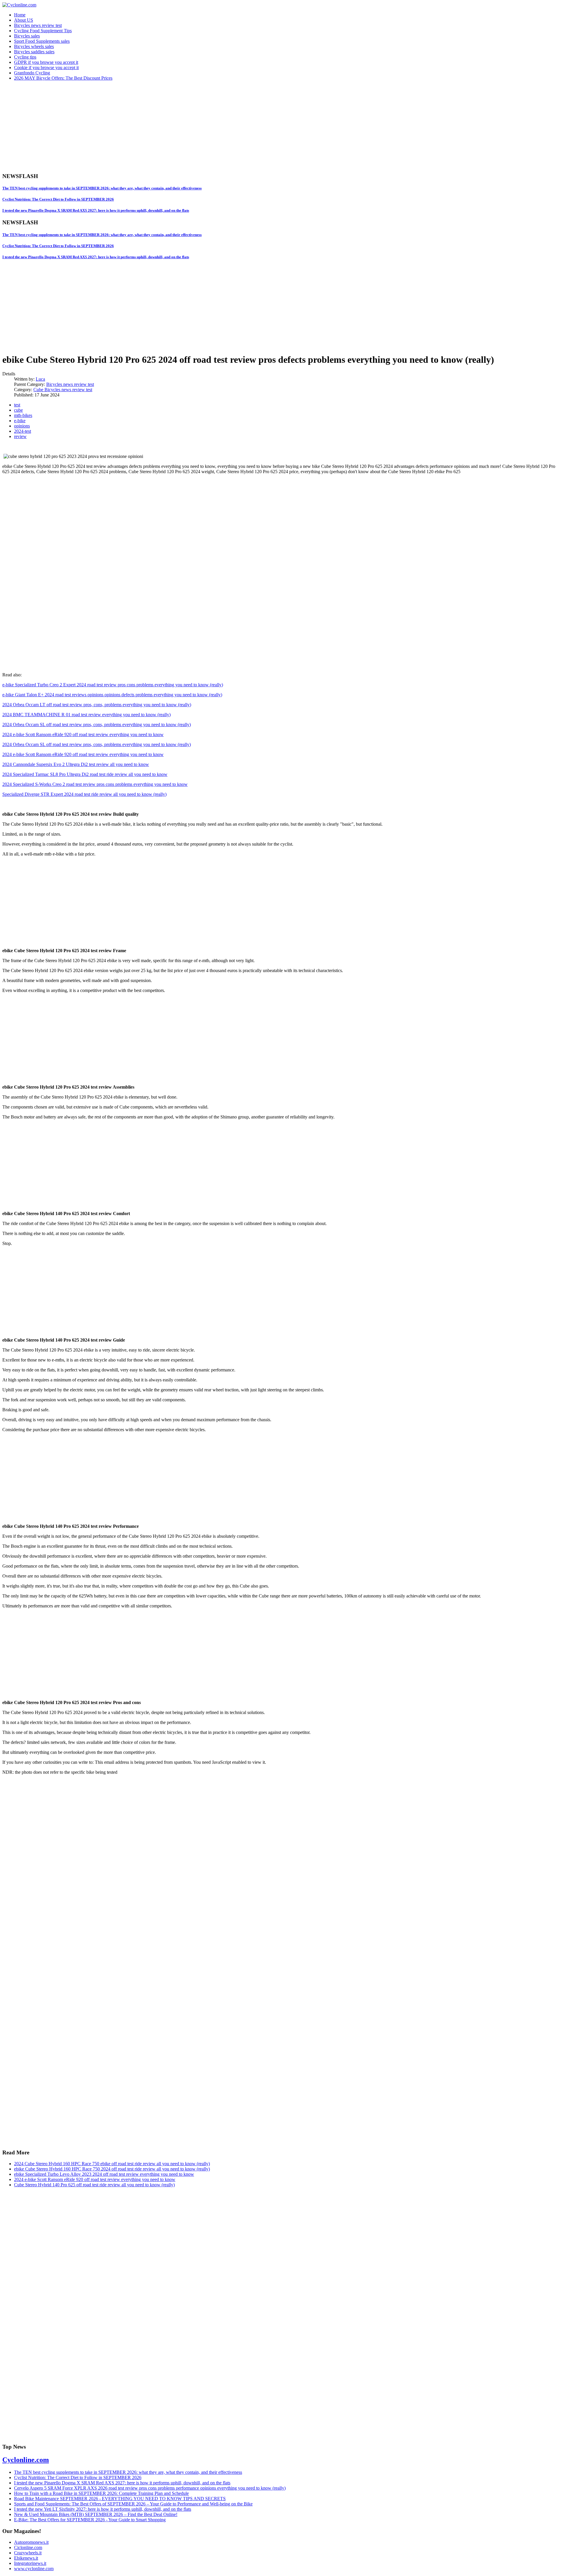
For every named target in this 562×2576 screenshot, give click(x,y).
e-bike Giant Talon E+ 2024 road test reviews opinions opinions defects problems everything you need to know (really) (112, 695)
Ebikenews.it (26, 2558)
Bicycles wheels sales (34, 46)
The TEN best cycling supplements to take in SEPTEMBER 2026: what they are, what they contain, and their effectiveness (102, 188)
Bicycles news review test (38, 25)
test (17, 405)
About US (24, 20)
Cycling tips (25, 57)
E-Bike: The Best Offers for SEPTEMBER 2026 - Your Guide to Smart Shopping (90, 2520)
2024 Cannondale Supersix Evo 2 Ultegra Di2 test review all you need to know (76, 764)
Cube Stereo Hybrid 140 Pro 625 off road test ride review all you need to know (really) (94, 2185)
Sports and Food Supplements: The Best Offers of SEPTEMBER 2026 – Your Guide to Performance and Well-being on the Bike (133, 2504)
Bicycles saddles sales (34, 52)
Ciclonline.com (28, 2547)
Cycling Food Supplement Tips (43, 31)
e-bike (20, 421)
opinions (22, 426)
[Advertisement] (178, 126)
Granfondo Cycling (32, 73)
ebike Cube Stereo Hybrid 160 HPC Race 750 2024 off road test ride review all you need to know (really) (112, 2169)
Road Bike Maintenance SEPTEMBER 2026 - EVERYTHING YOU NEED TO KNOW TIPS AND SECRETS (120, 2499)
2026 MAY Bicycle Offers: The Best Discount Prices (63, 78)
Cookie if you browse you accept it (46, 67)
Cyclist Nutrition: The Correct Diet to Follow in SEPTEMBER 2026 (58, 199)
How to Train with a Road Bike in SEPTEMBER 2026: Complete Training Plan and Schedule (101, 2493)
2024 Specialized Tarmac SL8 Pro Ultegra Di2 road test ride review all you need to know (85, 774)
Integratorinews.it (30, 2563)
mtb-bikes (23, 415)
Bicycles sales (27, 36)
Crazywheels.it (28, 2553)
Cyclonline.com (26, 2460)
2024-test (23, 431)
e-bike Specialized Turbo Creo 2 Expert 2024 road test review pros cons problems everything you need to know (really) (113, 685)
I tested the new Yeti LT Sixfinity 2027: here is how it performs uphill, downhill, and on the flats (103, 2509)
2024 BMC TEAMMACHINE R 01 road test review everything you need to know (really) (86, 715)
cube (18, 410)
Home (20, 15)
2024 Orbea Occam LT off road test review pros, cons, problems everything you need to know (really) (97, 705)
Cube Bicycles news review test (63, 390)
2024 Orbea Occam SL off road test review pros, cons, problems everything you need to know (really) (97, 725)
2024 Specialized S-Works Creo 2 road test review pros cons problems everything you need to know (95, 784)
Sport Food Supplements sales (42, 41)
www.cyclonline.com (34, 2569)
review (20, 436)
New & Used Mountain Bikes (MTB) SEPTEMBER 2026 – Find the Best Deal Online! (96, 2514)
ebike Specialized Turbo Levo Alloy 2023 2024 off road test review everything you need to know (104, 2174)
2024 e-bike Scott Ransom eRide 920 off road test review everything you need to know (83, 734)
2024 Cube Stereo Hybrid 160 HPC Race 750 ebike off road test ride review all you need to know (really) (112, 2164)
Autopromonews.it (31, 2542)
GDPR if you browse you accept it (46, 62)
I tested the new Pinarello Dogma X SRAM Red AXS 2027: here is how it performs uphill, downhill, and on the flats (96, 210)
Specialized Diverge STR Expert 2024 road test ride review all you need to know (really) (84, 794)
